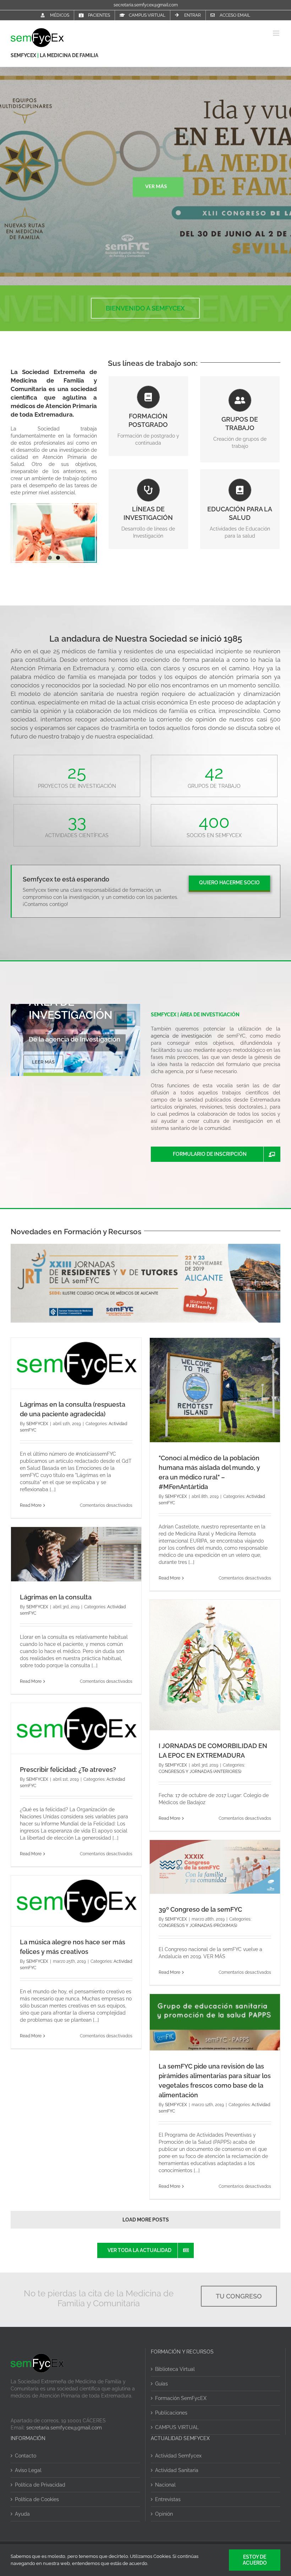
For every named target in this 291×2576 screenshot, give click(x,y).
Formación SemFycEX (181, 2398)
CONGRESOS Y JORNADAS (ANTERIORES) (200, 1772)
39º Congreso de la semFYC (200, 1909)
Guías (161, 2384)
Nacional (165, 2485)
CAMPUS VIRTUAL (177, 2427)
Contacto (26, 2456)
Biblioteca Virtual (175, 2369)
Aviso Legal (28, 2470)
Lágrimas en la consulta (56, 1597)
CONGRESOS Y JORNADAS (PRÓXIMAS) (198, 1926)
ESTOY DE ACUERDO (255, 2560)
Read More (31, 1505)
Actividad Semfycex (178, 2456)
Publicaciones (171, 2413)
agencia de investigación (181, 1036)
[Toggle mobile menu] (277, 33)
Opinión (164, 2514)
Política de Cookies (37, 2499)
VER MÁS (156, 186)
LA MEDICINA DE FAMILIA (69, 55)
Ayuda (22, 2514)
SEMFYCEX (24, 55)
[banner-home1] (145, 1247)
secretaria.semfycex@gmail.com (146, 5)
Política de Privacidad (40, 2485)
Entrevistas (168, 2499)
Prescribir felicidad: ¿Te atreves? (68, 1770)
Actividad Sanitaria (177, 2470)
